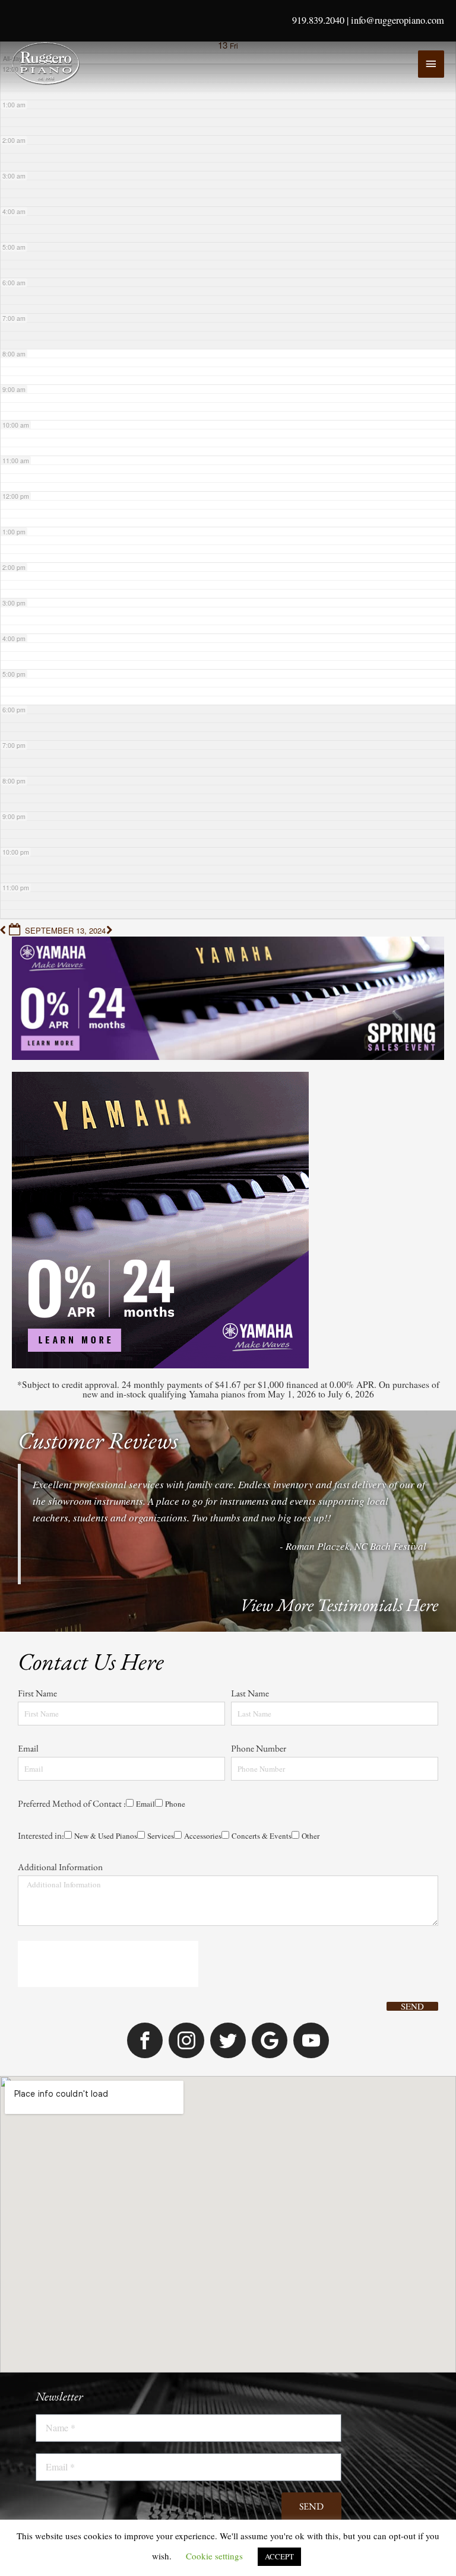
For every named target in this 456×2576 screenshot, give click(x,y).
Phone (73, 1417)
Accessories (168, 1466)
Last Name (251, 1268)
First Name (38, 1268)
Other (288, 1466)
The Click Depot (347, 2366)
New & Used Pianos (59, 1466)
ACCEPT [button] (279, 2556)
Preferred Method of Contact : (72, 1400)
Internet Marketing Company (419, 2370)
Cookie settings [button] (214, 2556)
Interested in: (41, 1449)
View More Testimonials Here (339, 1163)
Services (120, 1466)
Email (29, 1334)
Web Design (286, 2366)
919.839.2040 (318, 20)
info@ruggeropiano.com (398, 20)
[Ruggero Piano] (47, 63)
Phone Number (259, 1334)
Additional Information (60, 1497)
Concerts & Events (233, 1466)
